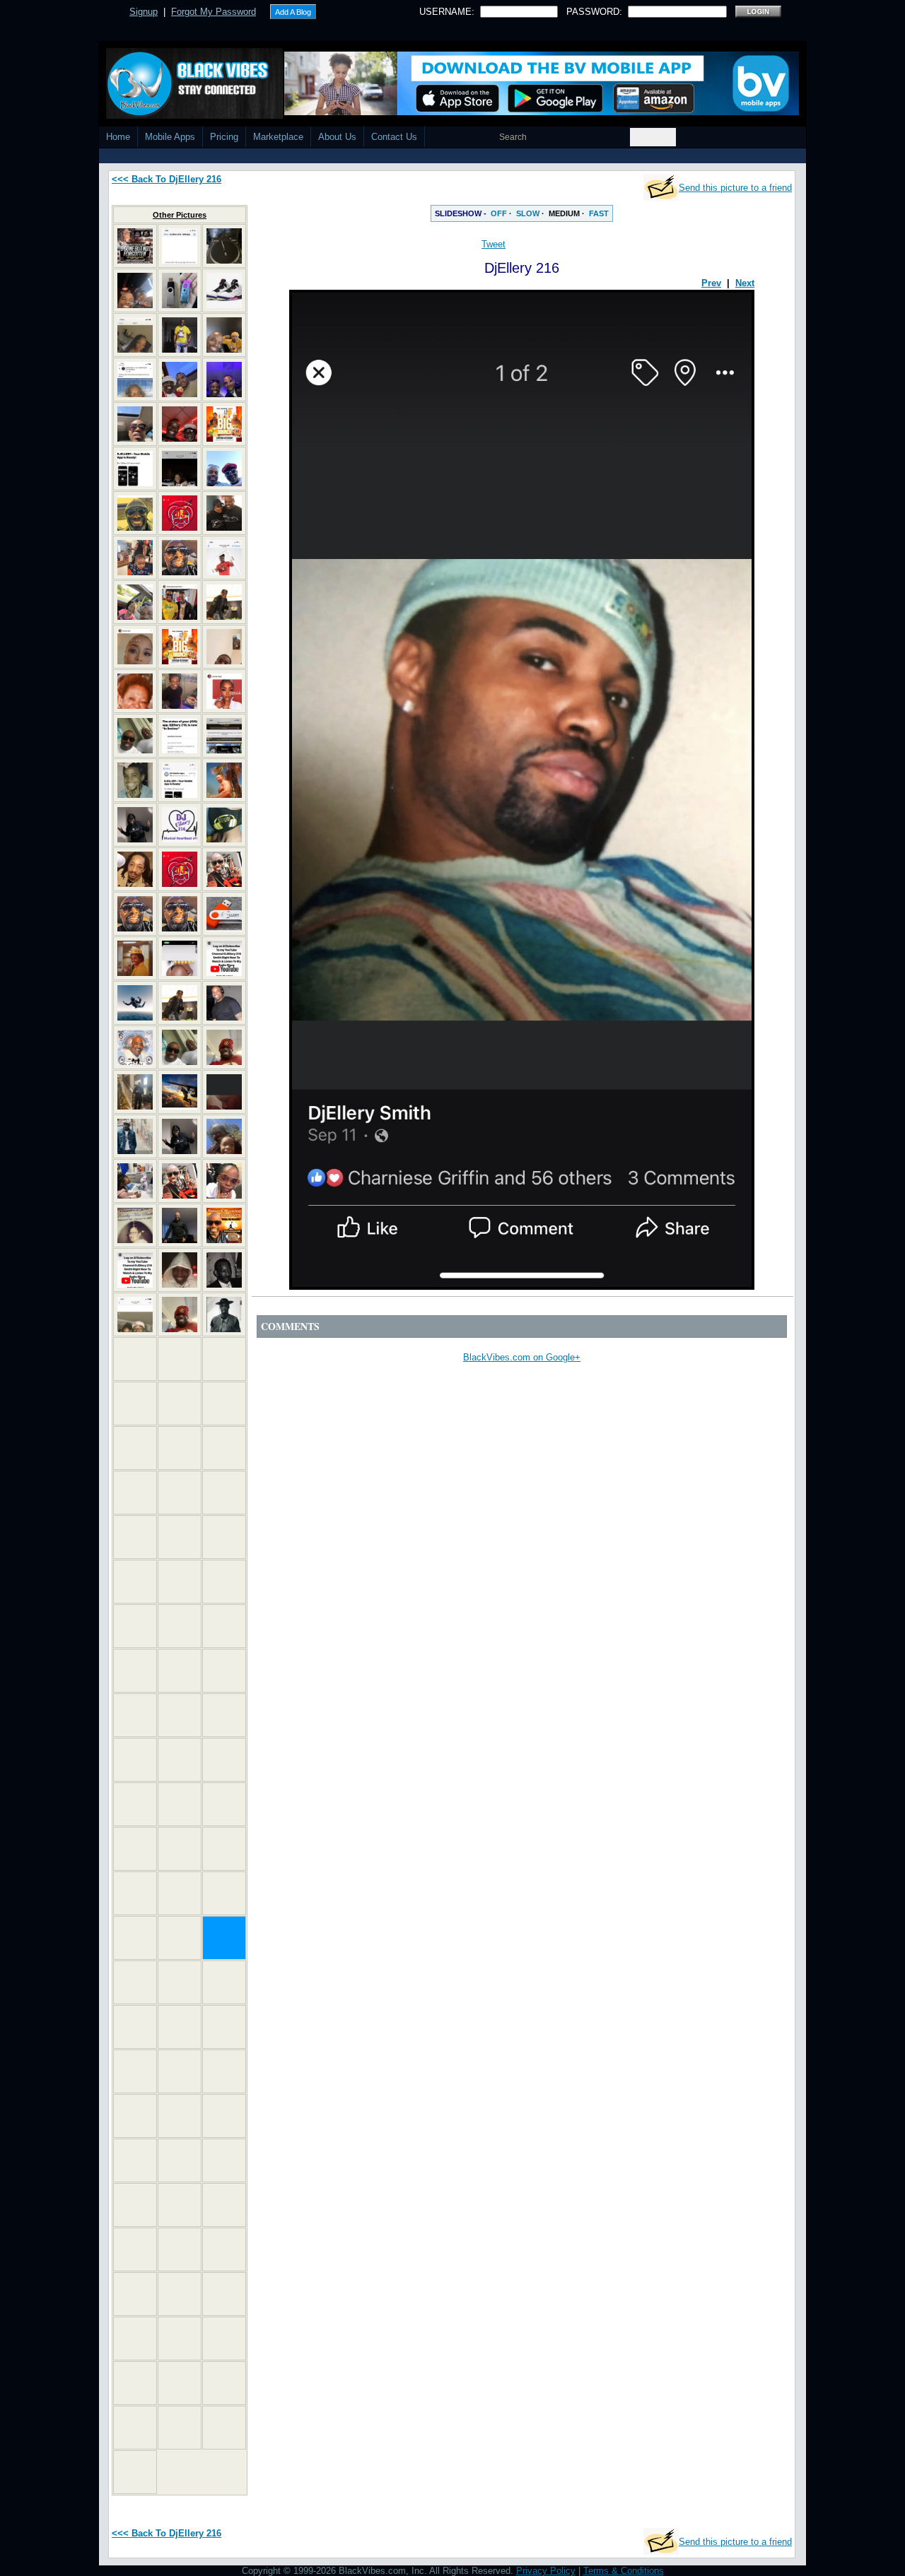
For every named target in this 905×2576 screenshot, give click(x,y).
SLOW (528, 213)
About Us (337, 137)
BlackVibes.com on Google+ (522, 1357)
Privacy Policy (546, 2571)
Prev (711, 283)
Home (118, 137)
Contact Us (394, 137)
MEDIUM (564, 213)
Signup (144, 12)
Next (745, 283)
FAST (599, 213)
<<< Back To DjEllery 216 (167, 179)
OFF (499, 213)
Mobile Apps (170, 137)
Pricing (224, 137)
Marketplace (278, 137)
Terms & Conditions (624, 2571)
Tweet (494, 244)
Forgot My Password (214, 12)
